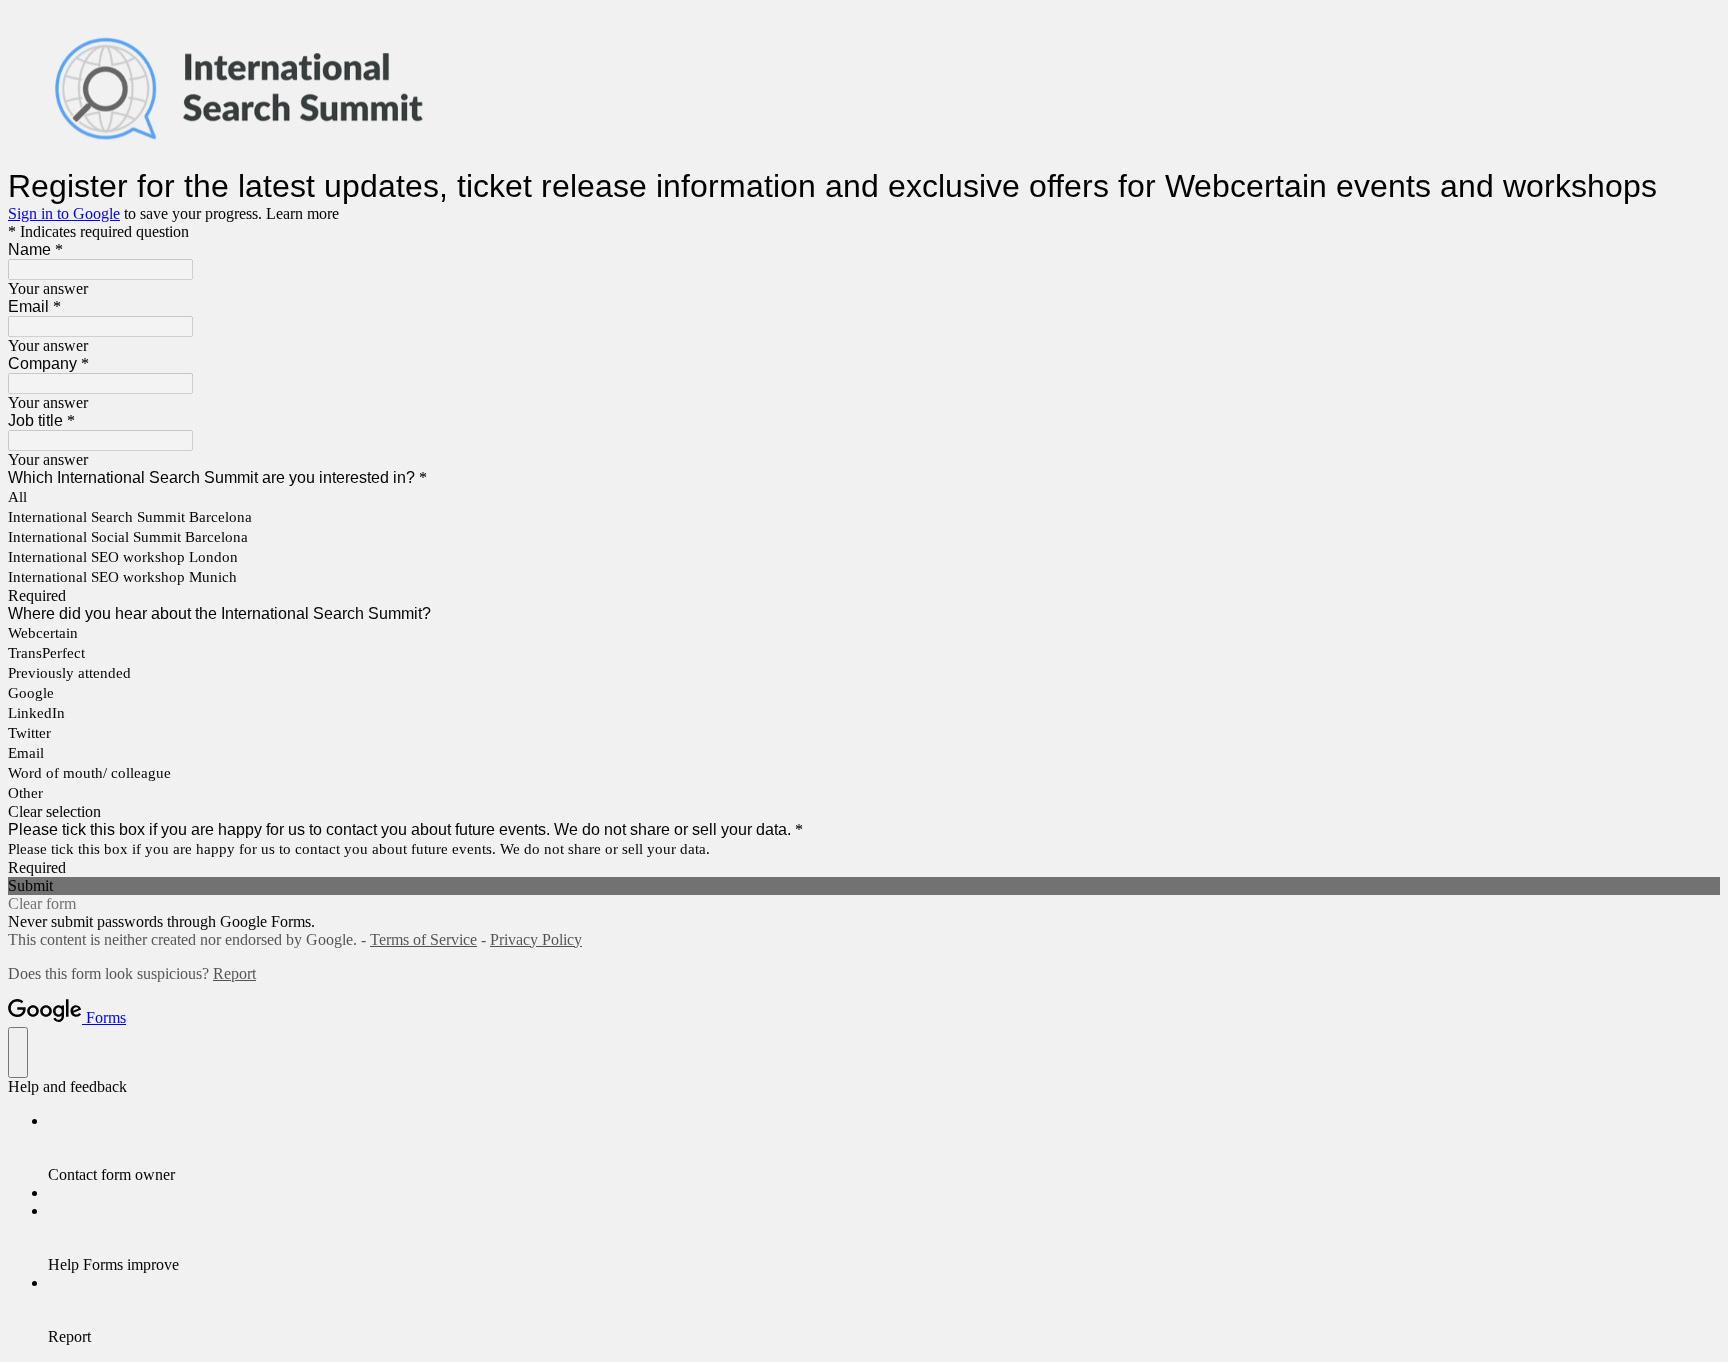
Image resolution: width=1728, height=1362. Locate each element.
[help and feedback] (18, 1052)
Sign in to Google (64, 213)
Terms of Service (423, 939)
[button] (864, 812)
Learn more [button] (302, 213)
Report (234, 973)
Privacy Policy (536, 939)
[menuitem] (884, 1148)
